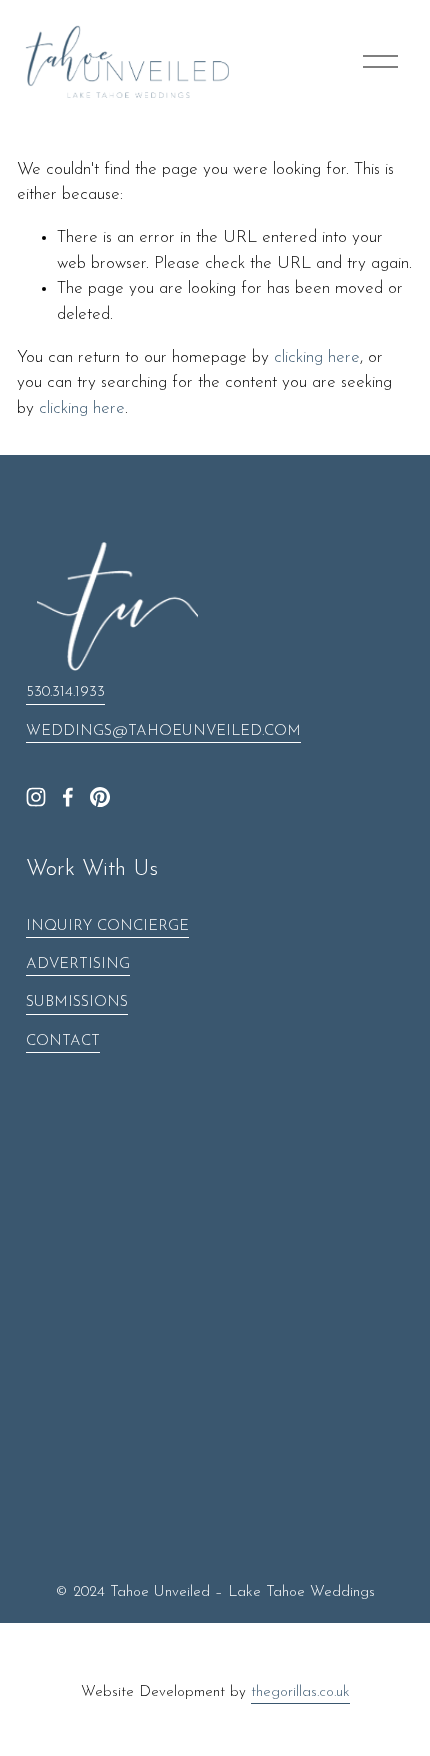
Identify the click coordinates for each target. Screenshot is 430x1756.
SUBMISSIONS (77, 1002)
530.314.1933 (65, 692)
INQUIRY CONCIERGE (107, 926)
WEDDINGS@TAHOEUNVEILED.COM (163, 731)
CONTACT (63, 1041)
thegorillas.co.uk (300, 1692)
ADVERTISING (78, 964)
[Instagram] (36, 797)
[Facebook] (68, 797)
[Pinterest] (100, 797)
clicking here (317, 357)
